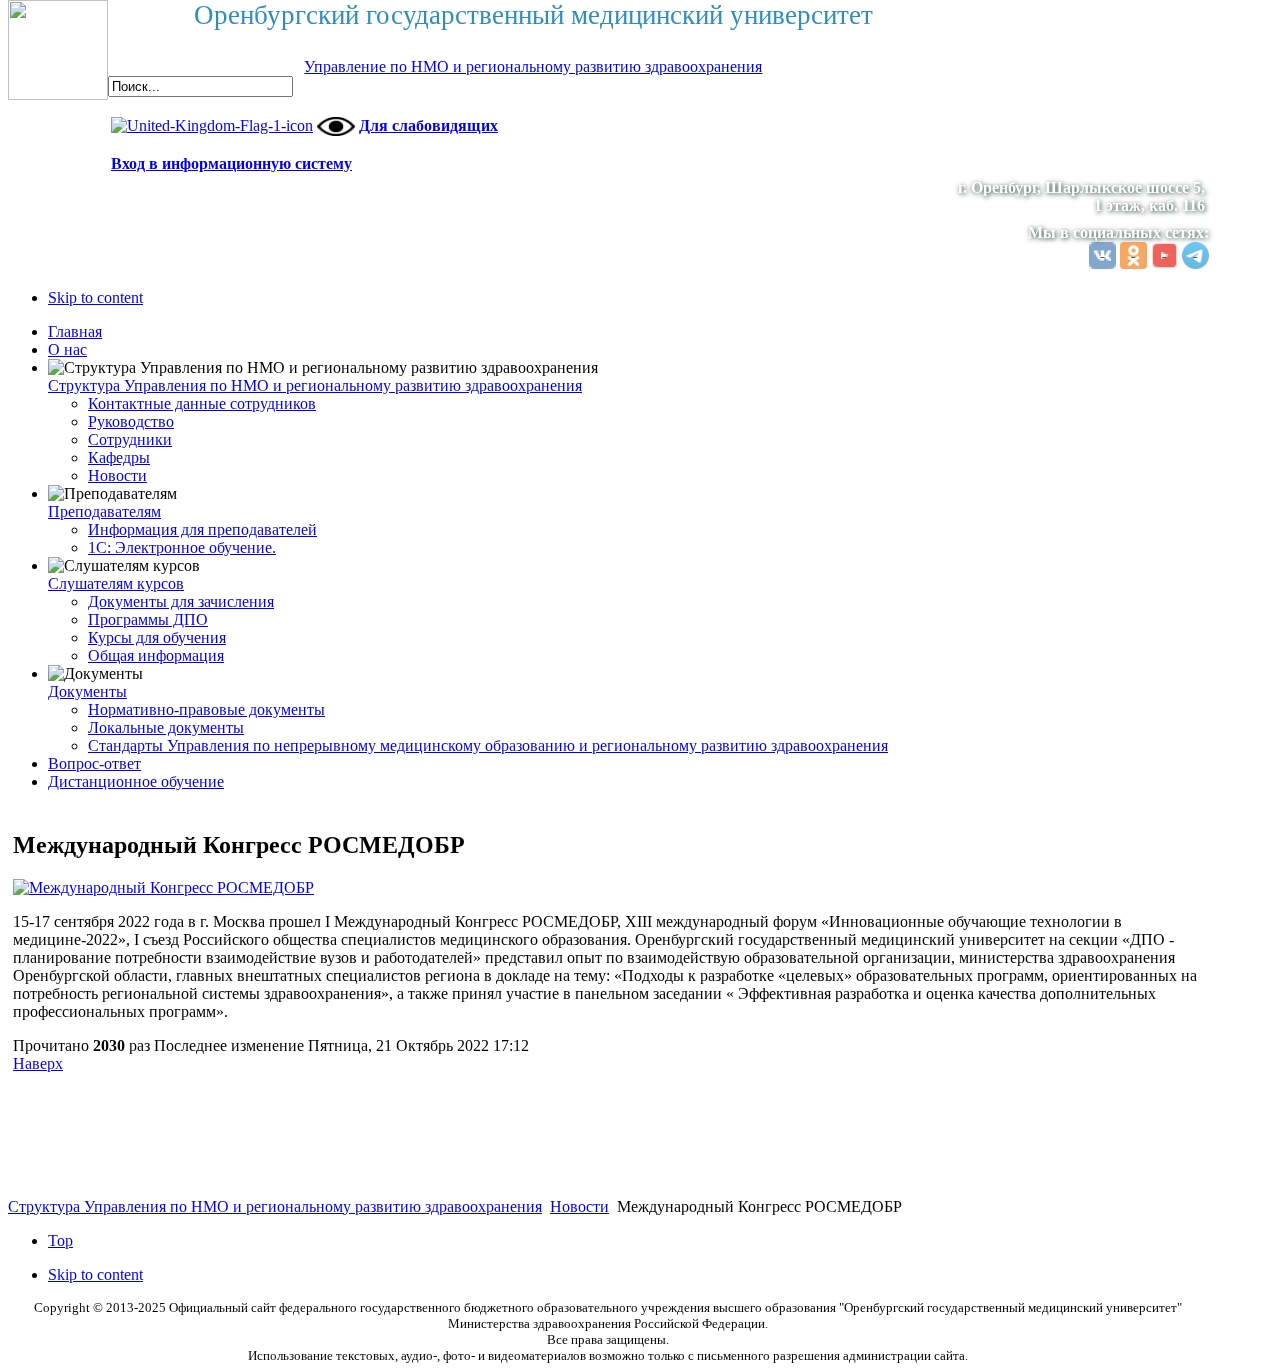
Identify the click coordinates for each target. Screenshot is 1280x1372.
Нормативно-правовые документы (206, 709)
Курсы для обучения (157, 637)
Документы (87, 691)
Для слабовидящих (428, 125)
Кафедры (119, 457)
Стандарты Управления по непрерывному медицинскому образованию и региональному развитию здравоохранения (488, 745)
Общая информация (156, 655)
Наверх (38, 1063)
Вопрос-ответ (94, 763)
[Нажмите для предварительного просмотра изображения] (163, 887)
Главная (75, 331)
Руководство (131, 421)
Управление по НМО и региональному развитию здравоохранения (533, 66)
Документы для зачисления (181, 601)
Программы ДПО (148, 619)
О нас (67, 349)
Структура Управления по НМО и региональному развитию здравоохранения (315, 385)
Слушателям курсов (116, 583)
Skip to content (95, 297)
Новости (117, 475)
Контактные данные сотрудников (202, 403)
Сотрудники (130, 439)
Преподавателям (104, 511)
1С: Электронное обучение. (182, 547)
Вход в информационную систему (231, 163)
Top (60, 1240)
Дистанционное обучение (136, 781)
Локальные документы (166, 727)
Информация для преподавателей (202, 529)
